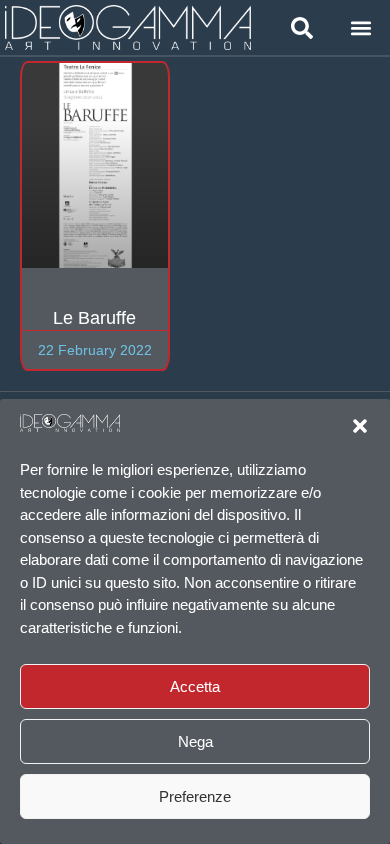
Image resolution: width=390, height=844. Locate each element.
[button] (360, 426)
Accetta (195, 686)
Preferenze (195, 796)
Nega (195, 741)
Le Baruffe (94, 318)
